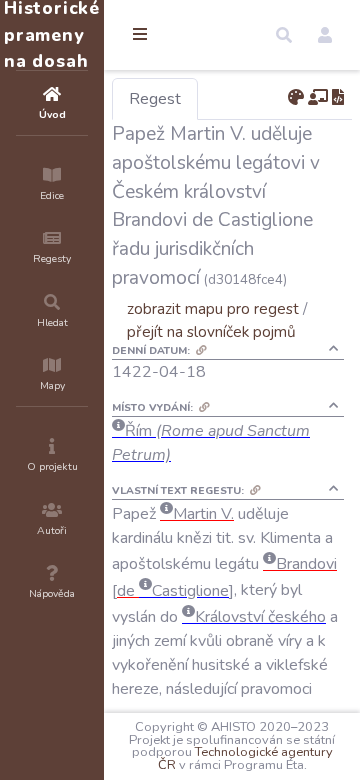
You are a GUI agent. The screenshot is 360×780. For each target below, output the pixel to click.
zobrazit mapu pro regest (213, 308)
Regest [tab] (155, 99)
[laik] (318, 98)
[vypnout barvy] (296, 98)
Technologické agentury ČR (245, 758)
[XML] (338, 98)
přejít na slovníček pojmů (211, 331)
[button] (284, 35)
